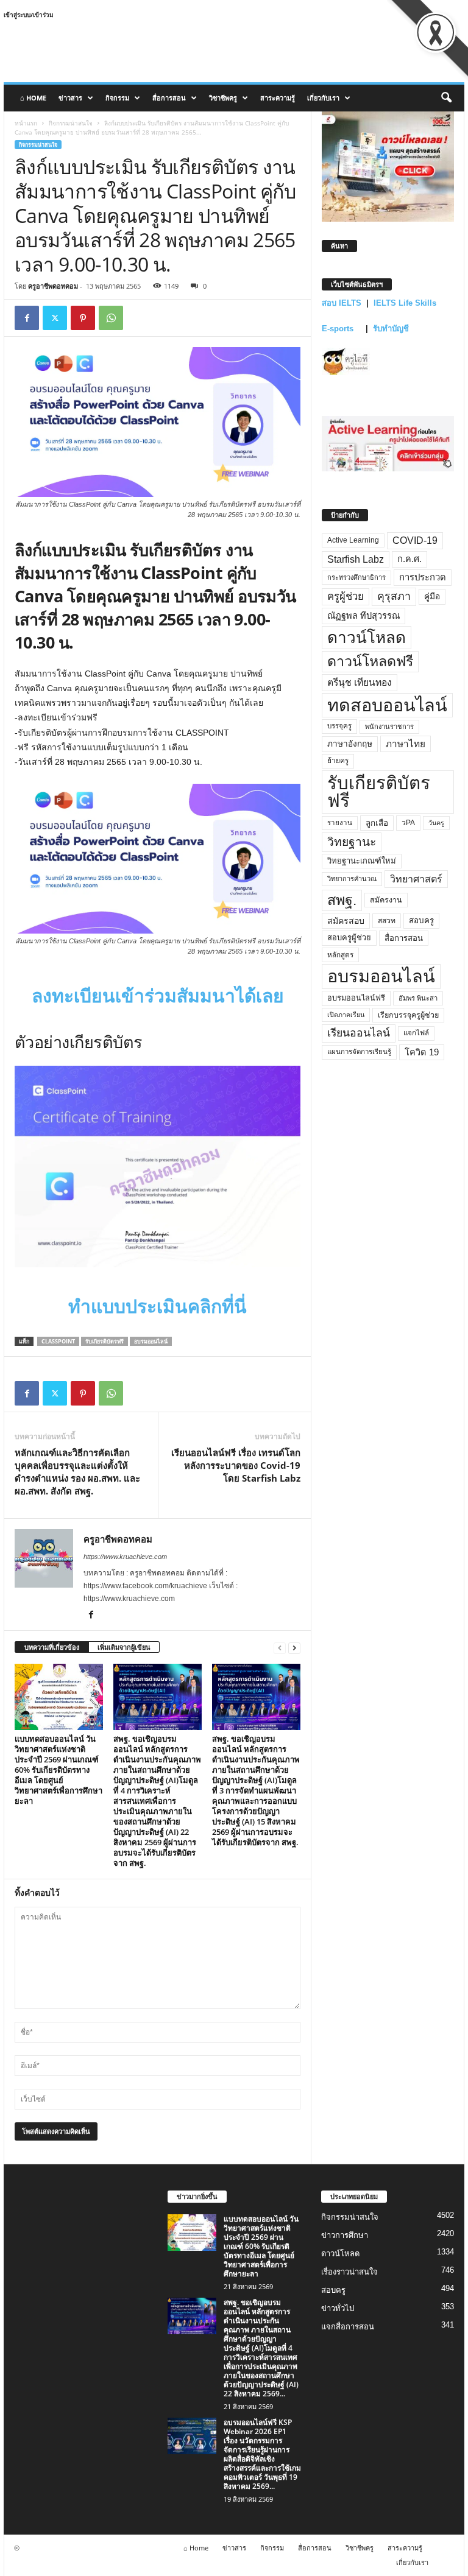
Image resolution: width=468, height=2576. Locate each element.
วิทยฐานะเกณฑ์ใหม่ (362, 861)
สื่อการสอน (169, 98)
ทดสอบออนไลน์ (387, 705)
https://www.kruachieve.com (125, 1557)
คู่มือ (432, 596)
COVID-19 (415, 540)
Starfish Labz (356, 559)
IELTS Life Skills (405, 303)
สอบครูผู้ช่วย (349, 938)
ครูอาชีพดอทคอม (53, 286)
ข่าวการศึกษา (345, 2235)
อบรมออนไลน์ (151, 1341)
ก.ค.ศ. (409, 559)
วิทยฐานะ (352, 842)
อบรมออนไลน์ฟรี (356, 998)
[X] (55, 318)
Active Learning (353, 540)
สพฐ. (342, 900)
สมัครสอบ (346, 921)
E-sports (339, 329)
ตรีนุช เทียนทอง (360, 682)
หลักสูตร (340, 955)
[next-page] (294, 1648)
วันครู (436, 823)
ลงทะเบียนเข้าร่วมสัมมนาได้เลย (158, 996)
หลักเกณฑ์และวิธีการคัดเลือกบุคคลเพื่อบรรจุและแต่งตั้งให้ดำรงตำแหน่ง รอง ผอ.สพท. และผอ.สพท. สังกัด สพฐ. (77, 1472)
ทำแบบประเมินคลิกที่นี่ (158, 1307)
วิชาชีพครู (223, 98)
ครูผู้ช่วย (346, 596)
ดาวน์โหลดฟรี (370, 661)
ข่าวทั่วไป (338, 2308)
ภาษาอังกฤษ (350, 744)
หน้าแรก (26, 123)
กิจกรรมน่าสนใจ (71, 123)
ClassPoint (58, 1341)
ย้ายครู (338, 761)
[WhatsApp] (111, 318)
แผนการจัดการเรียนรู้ (359, 1052)
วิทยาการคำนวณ (352, 879)
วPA (408, 823)
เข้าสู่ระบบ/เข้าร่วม (29, 15)
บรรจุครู (339, 726)
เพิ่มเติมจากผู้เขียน (124, 1647)
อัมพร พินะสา (418, 998)
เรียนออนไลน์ (359, 1033)
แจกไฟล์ (416, 1033)
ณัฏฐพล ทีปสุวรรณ (363, 616)
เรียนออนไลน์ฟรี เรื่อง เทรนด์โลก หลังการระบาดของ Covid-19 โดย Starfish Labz (236, 1465)
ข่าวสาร (70, 98)
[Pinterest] (83, 318)
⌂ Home (33, 98)
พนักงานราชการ (389, 727)
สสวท (387, 921)
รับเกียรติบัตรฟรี (105, 1341)
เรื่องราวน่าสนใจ (349, 2272)
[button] (446, 98)
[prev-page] (280, 1648)
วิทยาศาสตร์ (416, 879)
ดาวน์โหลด (367, 638)
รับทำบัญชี (391, 329)
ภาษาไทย (406, 744)
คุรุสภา (394, 596)
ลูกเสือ (377, 823)
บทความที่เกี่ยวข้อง (52, 1647)
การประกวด (423, 577)
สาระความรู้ (278, 98)
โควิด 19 (422, 1052)
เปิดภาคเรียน (346, 1015)
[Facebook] (27, 318)
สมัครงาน (386, 900)
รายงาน (340, 823)
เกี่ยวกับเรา (323, 98)
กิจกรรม (117, 98)
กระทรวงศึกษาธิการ (356, 577)
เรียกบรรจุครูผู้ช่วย (408, 1015)
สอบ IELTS (342, 303)
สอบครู (421, 920)
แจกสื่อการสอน (348, 2327)
